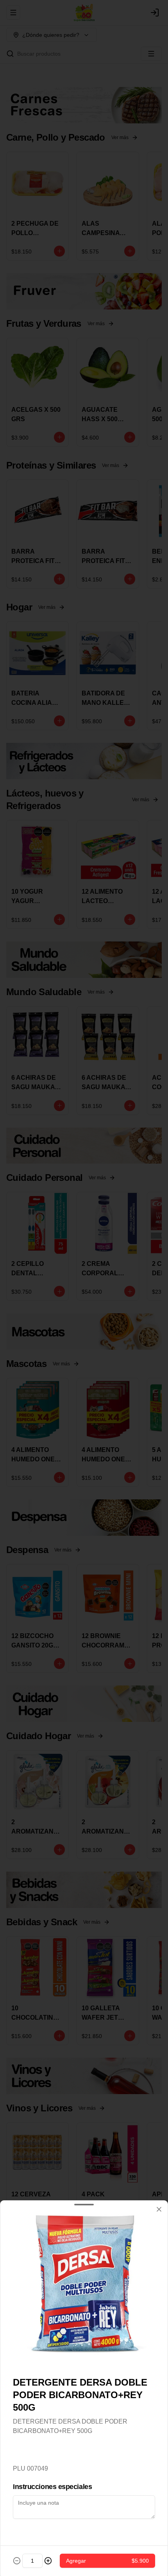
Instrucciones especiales (52, 2487)
